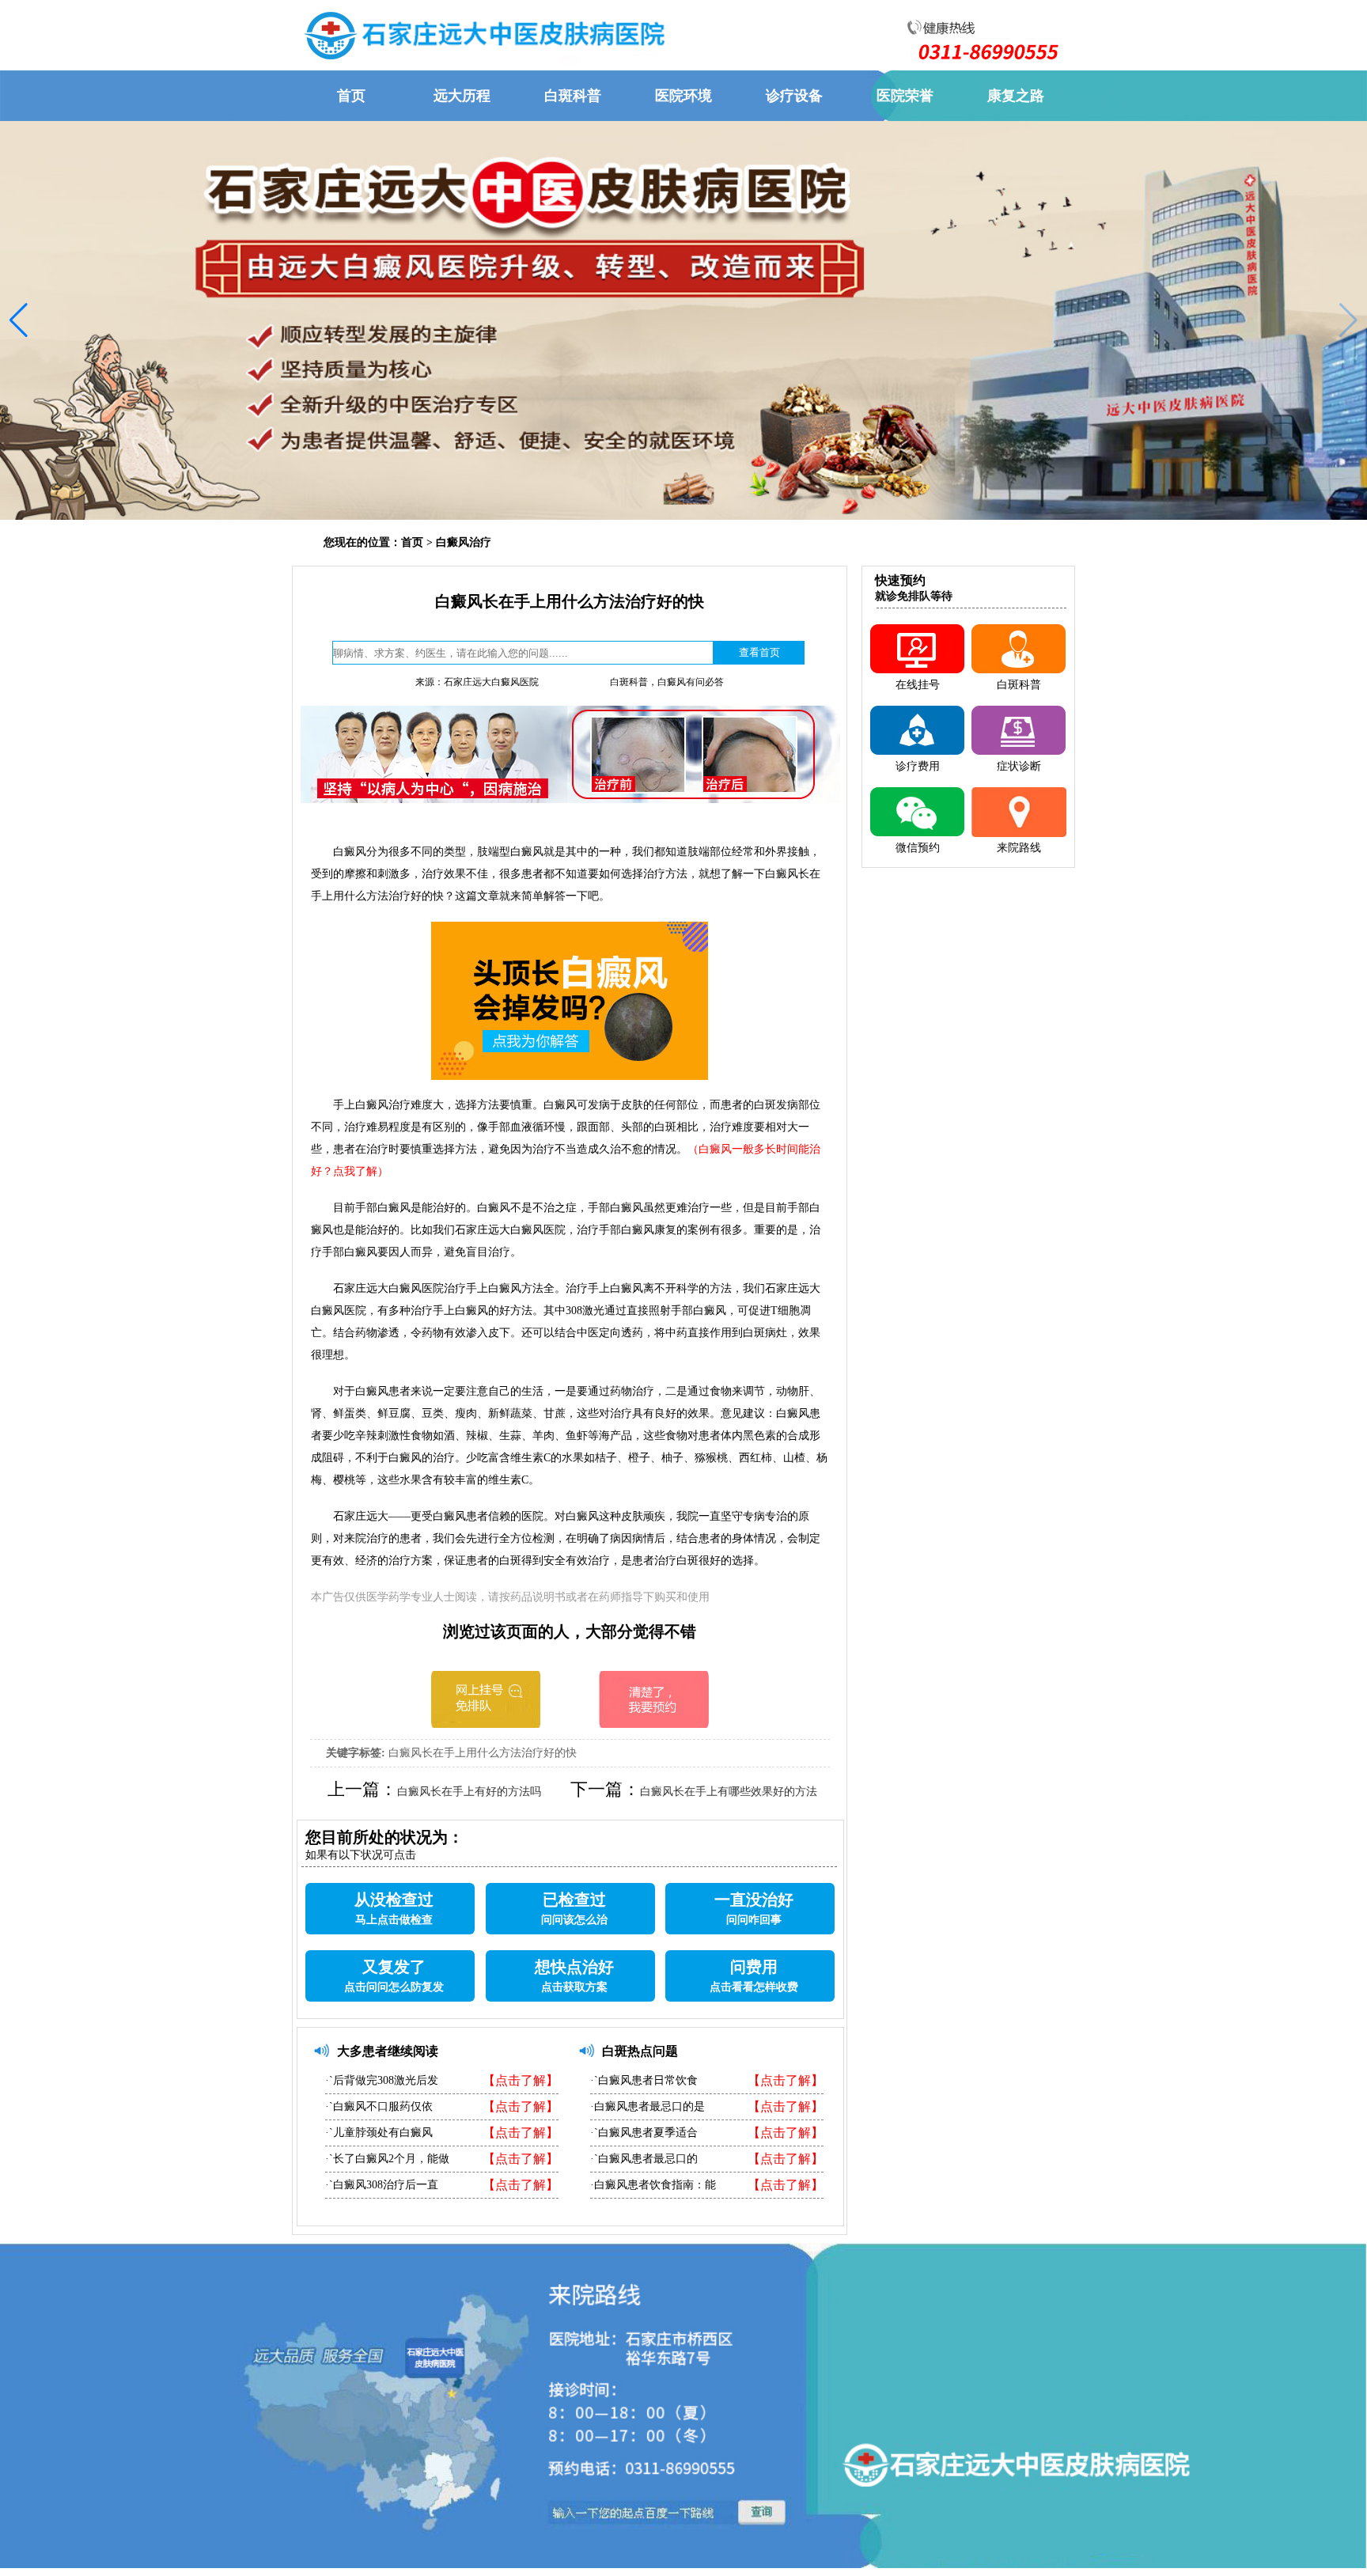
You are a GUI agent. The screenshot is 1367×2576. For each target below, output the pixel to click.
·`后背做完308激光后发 (382, 2080)
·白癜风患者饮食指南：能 (653, 2185)
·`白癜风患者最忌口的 (644, 2159)
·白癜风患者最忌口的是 (648, 2106)
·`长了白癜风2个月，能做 (387, 2159)
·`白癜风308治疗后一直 (382, 2185)
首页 (412, 542)
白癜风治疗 (464, 542)
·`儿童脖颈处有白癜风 (379, 2133)
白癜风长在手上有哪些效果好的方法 (729, 1792)
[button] (19, 320)
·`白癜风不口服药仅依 (379, 2106)
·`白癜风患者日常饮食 (644, 2080)
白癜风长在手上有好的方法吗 (469, 1792)
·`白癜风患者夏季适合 (644, 2133)
